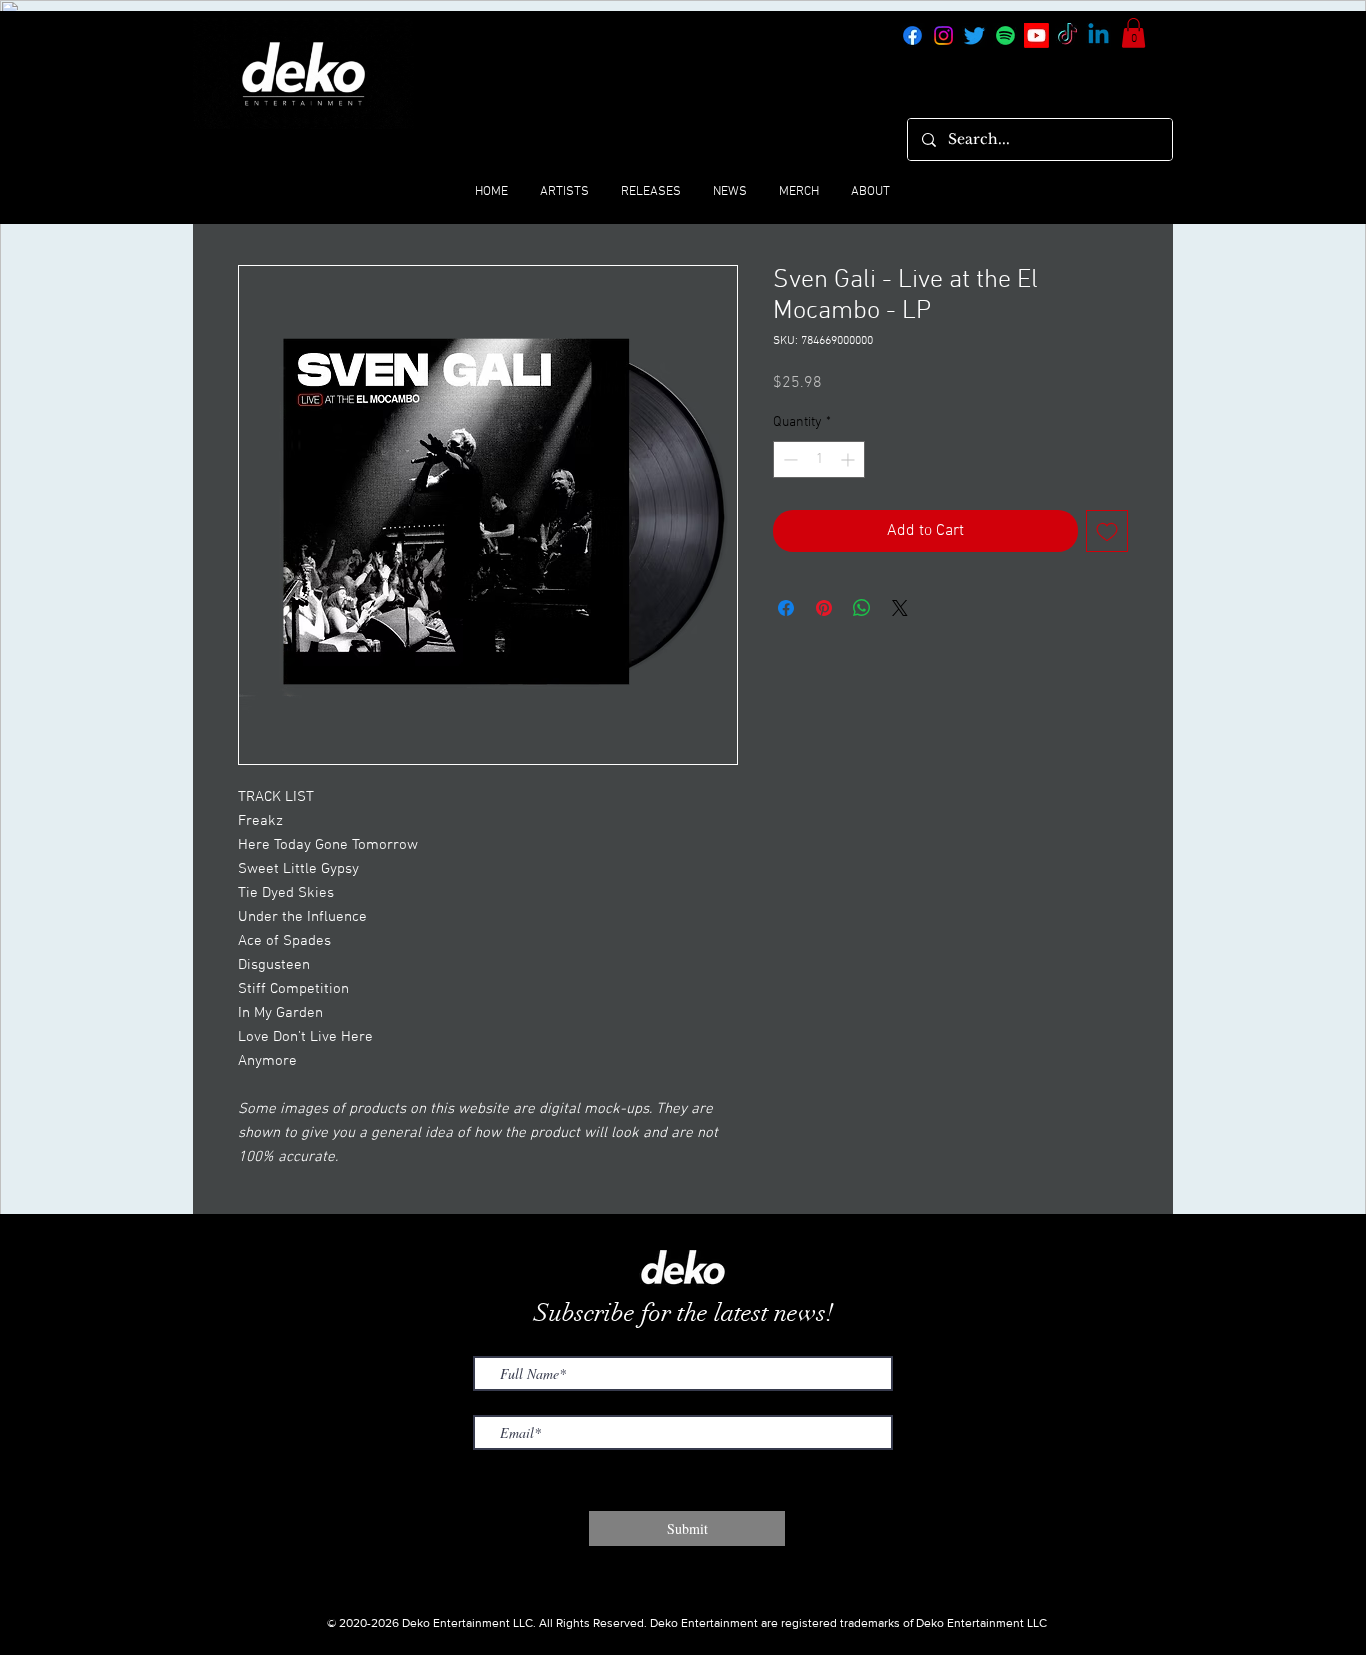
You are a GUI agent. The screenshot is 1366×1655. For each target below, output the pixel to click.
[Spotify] (1005, 35)
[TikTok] (1067, 35)
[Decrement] (788, 459)
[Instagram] (943, 35)
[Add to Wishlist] (1107, 531)
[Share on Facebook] (786, 608)
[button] (1133, 33)
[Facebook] (912, 35)
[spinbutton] (819, 459)
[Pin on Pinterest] (824, 608)
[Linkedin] (1098, 35)
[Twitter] (974, 35)
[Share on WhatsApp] (862, 608)
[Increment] (849, 459)
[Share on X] (900, 608)
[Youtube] (1036, 35)
